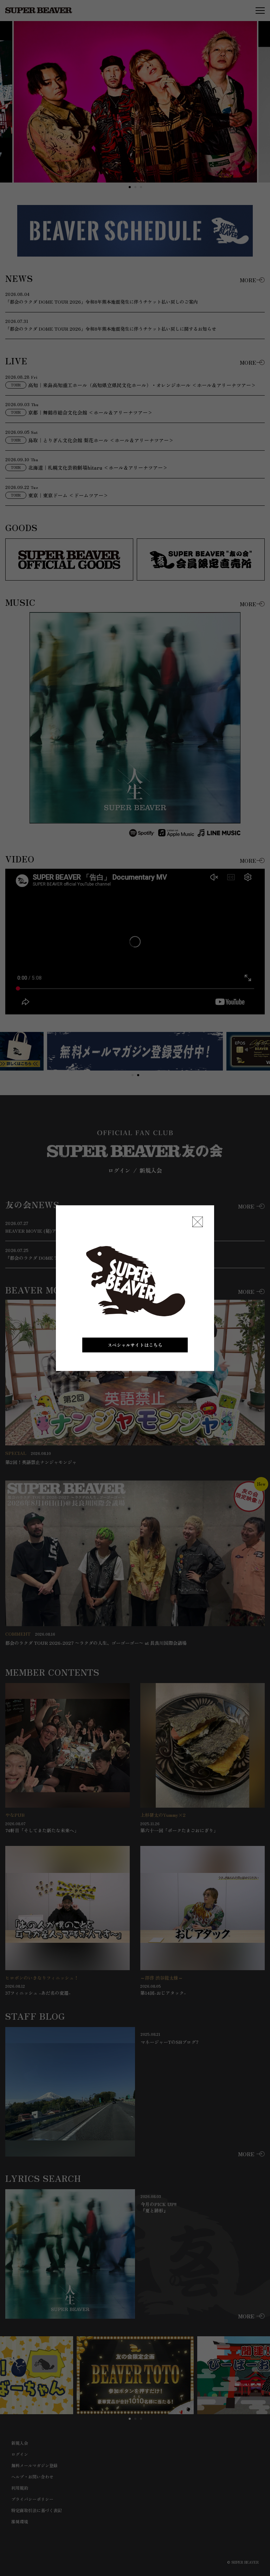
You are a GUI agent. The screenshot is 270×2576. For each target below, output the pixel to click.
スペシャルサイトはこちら (135, 1345)
